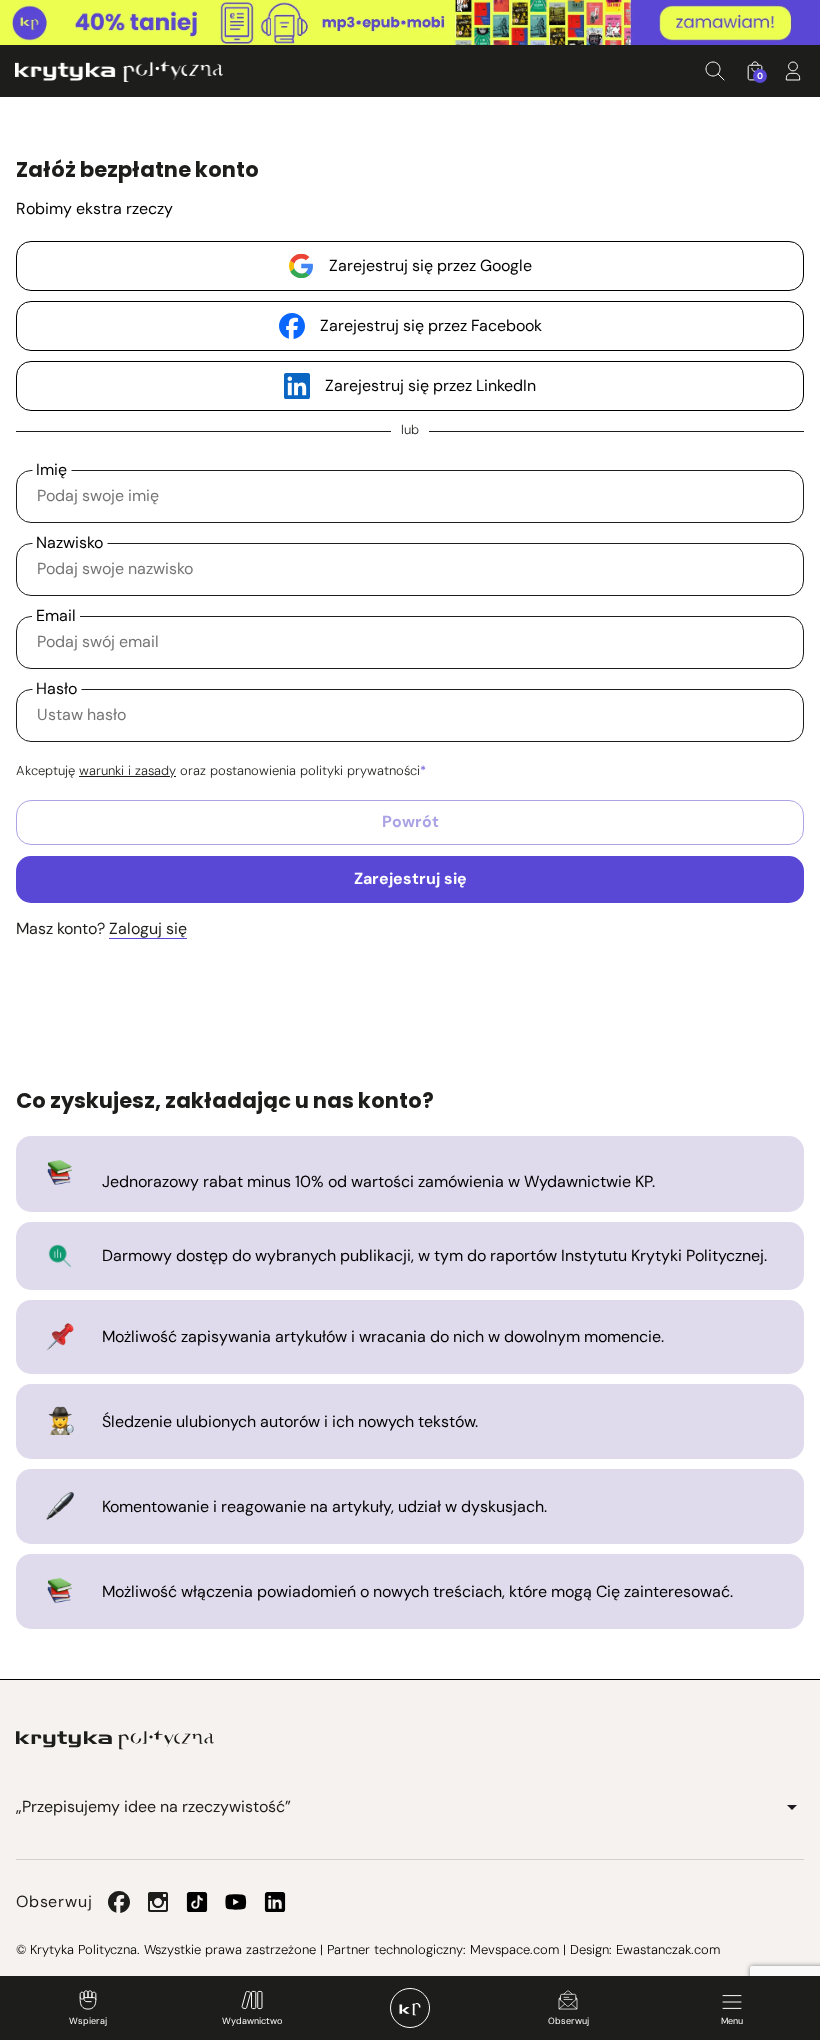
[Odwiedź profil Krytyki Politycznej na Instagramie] (158, 1902)
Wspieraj (88, 2021)
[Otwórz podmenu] (792, 1807)
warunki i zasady (127, 770)
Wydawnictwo (252, 2021)
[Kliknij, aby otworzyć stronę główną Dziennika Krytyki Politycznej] (410, 2008)
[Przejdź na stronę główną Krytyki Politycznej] (115, 1740)
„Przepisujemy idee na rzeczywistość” (153, 1806)
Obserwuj (568, 2021)
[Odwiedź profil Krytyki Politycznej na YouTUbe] (236, 1902)
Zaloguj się (148, 928)
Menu (732, 2021)
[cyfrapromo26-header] (410, 23)
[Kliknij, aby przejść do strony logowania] (793, 71)
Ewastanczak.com (668, 1949)
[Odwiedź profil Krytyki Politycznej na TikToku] (197, 1902)
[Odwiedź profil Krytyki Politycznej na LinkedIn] (275, 1902)
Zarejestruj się (410, 878)
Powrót (410, 821)
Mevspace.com (514, 1949)
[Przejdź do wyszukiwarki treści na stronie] (715, 71)
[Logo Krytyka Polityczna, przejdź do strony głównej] (119, 71)
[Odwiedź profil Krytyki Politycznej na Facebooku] (119, 1902)
